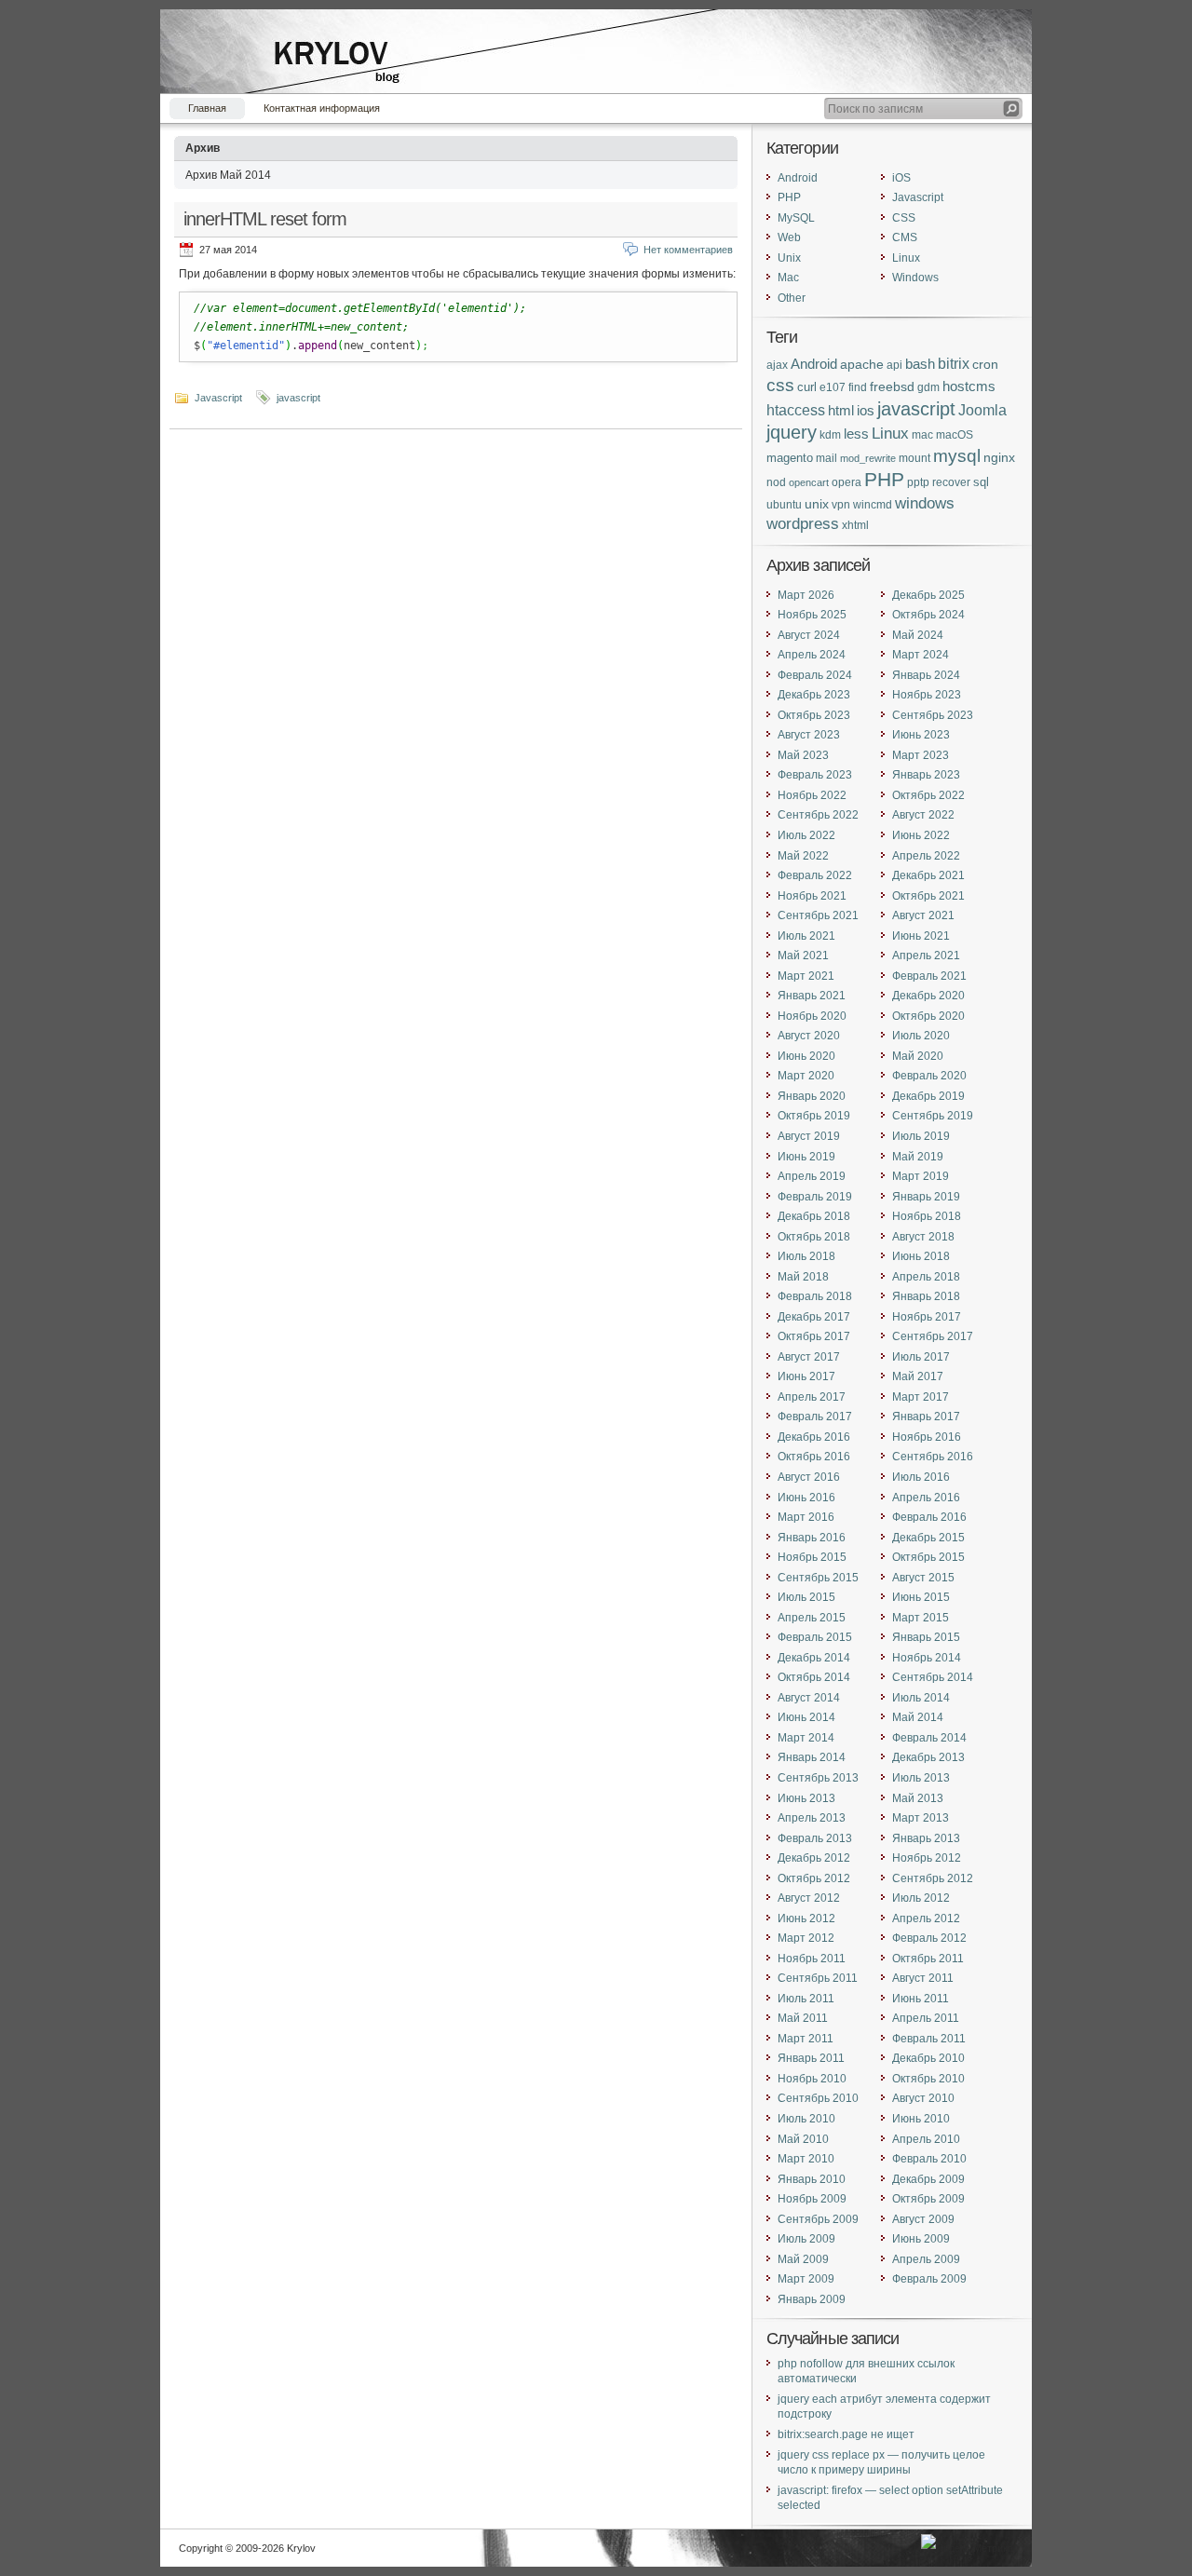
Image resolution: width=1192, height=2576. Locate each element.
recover (951, 482)
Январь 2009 (812, 2299)
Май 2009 (803, 2259)
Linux (906, 258)
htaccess (796, 410)
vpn (841, 504)
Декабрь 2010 (928, 2058)
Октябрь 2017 (814, 1336)
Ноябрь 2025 (812, 615)
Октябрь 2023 (814, 715)
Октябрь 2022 (928, 795)
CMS (905, 237)
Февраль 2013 (815, 1838)
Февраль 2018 (815, 1296)
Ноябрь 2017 (927, 1317)
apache (862, 364)
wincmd (873, 504)
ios (866, 411)
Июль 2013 (921, 1778)
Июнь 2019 (806, 1157)
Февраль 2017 (815, 1417)
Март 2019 (921, 1176)
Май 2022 (803, 856)
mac (922, 435)
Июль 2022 (806, 835)
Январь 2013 (926, 1838)
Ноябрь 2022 (812, 795)
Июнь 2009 (921, 2239)
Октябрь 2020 (928, 1016)
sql (981, 482)
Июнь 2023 (921, 735)
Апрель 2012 (926, 1918)
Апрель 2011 (926, 2018)
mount (914, 458)
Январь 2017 (926, 1417)
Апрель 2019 (812, 1176)
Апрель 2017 (812, 1397)
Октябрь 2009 (928, 2199)
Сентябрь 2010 (818, 2098)
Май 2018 (803, 1277)
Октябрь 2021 (928, 896)
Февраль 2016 (929, 1517)
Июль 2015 (806, 1597)
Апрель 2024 (812, 655)
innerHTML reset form (265, 219)
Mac (788, 278)
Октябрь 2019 (814, 1116)
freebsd (892, 387)
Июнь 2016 (806, 1498)
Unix (789, 258)
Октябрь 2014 (814, 1677)
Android (798, 178)
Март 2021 (806, 976)
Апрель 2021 (926, 956)
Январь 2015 (926, 1637)
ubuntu (784, 504)
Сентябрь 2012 (933, 1878)
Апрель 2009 (926, 2259)
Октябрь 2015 (928, 1557)
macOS (955, 435)
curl (807, 387)
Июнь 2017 (806, 1376)
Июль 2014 (921, 1698)
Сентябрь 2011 (818, 1978)
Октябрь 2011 (928, 1959)
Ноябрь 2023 (927, 695)
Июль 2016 (921, 1477)
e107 (833, 387)
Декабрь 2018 (814, 1216)
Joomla (982, 410)
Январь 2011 (811, 2058)
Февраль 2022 (815, 875)
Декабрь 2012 (814, 1858)
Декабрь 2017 (814, 1317)
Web (789, 237)
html (841, 410)
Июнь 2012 (806, 1918)
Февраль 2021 (929, 976)
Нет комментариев (688, 250)
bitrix (954, 364)
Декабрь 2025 (928, 595)
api (894, 365)
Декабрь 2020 (928, 996)
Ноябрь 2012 (927, 1858)
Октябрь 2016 (814, 1457)
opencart (809, 482)
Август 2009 (923, 2219)
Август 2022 (923, 815)
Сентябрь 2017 (933, 1336)
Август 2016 (809, 1477)
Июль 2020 (921, 1036)
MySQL (796, 218)
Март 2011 (806, 2039)
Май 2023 (803, 755)
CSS (904, 218)
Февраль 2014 (929, 1738)
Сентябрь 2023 (933, 715)
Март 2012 (806, 1938)
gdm (928, 387)
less (856, 434)
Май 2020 (918, 1056)
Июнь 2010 (921, 2119)
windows (925, 503)
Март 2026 (806, 595)
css (780, 385)
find (858, 387)
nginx (999, 457)
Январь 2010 (812, 2179)
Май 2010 (803, 2139)
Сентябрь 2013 (818, 1778)
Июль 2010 (806, 2119)
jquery (792, 432)
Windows (915, 278)
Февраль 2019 (815, 1197)
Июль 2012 (921, 1898)
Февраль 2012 (929, 1938)
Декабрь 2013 (928, 1757)
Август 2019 (809, 1136)
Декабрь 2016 (814, 1437)
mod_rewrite (868, 458)
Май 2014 (918, 1717)
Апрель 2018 (926, 1277)
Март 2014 (806, 1738)
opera (847, 482)
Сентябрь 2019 (933, 1116)
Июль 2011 (806, 1999)
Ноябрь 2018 (927, 1216)
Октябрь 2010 (928, 2079)
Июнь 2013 (806, 1798)
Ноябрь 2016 (927, 1437)
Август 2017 (809, 1357)
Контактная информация (322, 108)
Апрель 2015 (812, 1618)
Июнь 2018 (921, 1256)
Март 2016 (806, 1517)
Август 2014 (809, 1698)
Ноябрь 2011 (812, 1959)
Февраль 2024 (815, 675)
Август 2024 (809, 635)
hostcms (969, 386)
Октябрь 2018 (814, 1237)
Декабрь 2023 (814, 695)
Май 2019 (918, 1157)
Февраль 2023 (815, 775)
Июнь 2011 (921, 1999)
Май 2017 (918, 1376)
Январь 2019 (926, 1197)
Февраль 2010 (929, 2159)
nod (776, 482)
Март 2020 (806, 1076)
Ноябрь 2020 (812, 1016)
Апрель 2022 (926, 856)
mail (826, 458)
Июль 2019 (921, 1136)
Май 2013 (918, 1798)
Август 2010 (923, 2098)
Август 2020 (809, 1036)
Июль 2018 (806, 1256)
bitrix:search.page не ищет (846, 2434)
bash (920, 364)
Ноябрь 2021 (812, 896)
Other (792, 298)
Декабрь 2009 (928, 2179)
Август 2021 (923, 915)
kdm (830, 434)
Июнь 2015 (921, 1597)
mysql (957, 456)
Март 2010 (806, 2159)
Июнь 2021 (921, 936)
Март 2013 (921, 1818)
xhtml (855, 525)
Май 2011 (803, 2018)
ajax (777, 365)
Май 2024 (918, 635)
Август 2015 (923, 1578)
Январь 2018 (926, 1296)
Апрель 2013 (812, 1818)
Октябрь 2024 (928, 615)
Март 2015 (921, 1618)
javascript (298, 398)
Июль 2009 (806, 2239)
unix (817, 504)
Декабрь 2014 (814, 1658)
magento (790, 458)
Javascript (218, 398)
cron (985, 364)
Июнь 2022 (921, 835)
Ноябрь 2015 (812, 1557)
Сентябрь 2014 (933, 1677)
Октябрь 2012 (814, 1878)
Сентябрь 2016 (933, 1457)
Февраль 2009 (929, 2279)
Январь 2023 (926, 775)
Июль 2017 (921, 1357)
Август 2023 (809, 735)
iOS (901, 178)
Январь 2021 (812, 996)
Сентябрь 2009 (818, 2219)
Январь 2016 (812, 1538)
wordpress (803, 523)
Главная (207, 108)
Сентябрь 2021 (818, 915)
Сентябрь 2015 (818, 1578)
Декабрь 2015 (928, 1538)
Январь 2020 (812, 1096)
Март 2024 (921, 655)
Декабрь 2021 (928, 875)
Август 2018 (923, 1237)
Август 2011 (923, 1978)
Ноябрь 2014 (927, 1658)
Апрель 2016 (926, 1498)
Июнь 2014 (806, 1717)
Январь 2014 (812, 1757)
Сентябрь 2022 (818, 815)
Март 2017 (921, 1397)
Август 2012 (809, 1898)
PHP (789, 197)
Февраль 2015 (815, 1637)
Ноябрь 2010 (812, 2079)
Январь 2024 (926, 675)
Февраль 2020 (929, 1076)
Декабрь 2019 (928, 1096)
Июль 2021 (806, 936)
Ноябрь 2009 (812, 2199)
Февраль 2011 (929, 2039)
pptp (918, 482)
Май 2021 (803, 956)
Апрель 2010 (926, 2139)
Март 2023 (921, 755)
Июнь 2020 (806, 1056)
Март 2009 (806, 2279)
